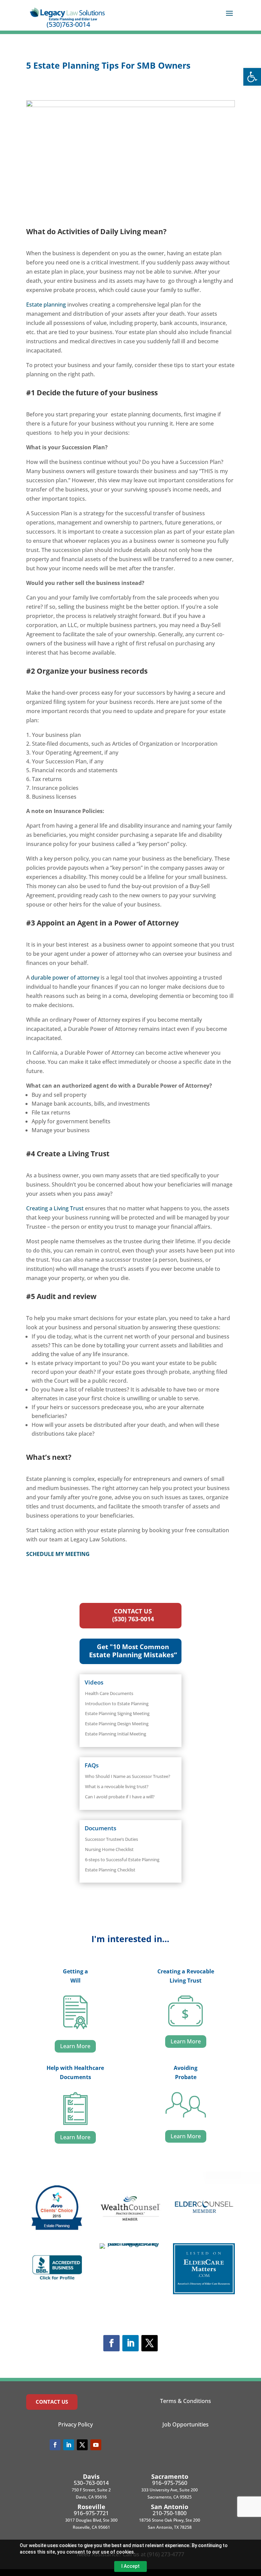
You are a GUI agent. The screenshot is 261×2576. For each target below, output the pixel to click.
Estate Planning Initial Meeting (116, 1734)
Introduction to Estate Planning (117, 1704)
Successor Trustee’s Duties (111, 1839)
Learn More (75, 2046)
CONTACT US (52, 2402)
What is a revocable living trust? (117, 1786)
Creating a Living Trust (55, 1208)
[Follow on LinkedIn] (130, 2343)
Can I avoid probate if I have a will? (120, 1797)
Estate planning (46, 305)
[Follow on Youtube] (96, 2445)
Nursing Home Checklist (109, 1849)
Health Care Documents (109, 1693)
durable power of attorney (65, 978)
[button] (252, 77)
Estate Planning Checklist (110, 1870)
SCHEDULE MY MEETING (58, 1554)
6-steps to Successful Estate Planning (122, 1860)
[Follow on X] (150, 2343)
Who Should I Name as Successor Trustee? (128, 1776)
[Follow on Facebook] (111, 2343)
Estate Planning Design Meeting (117, 1724)
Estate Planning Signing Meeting (117, 1713)
